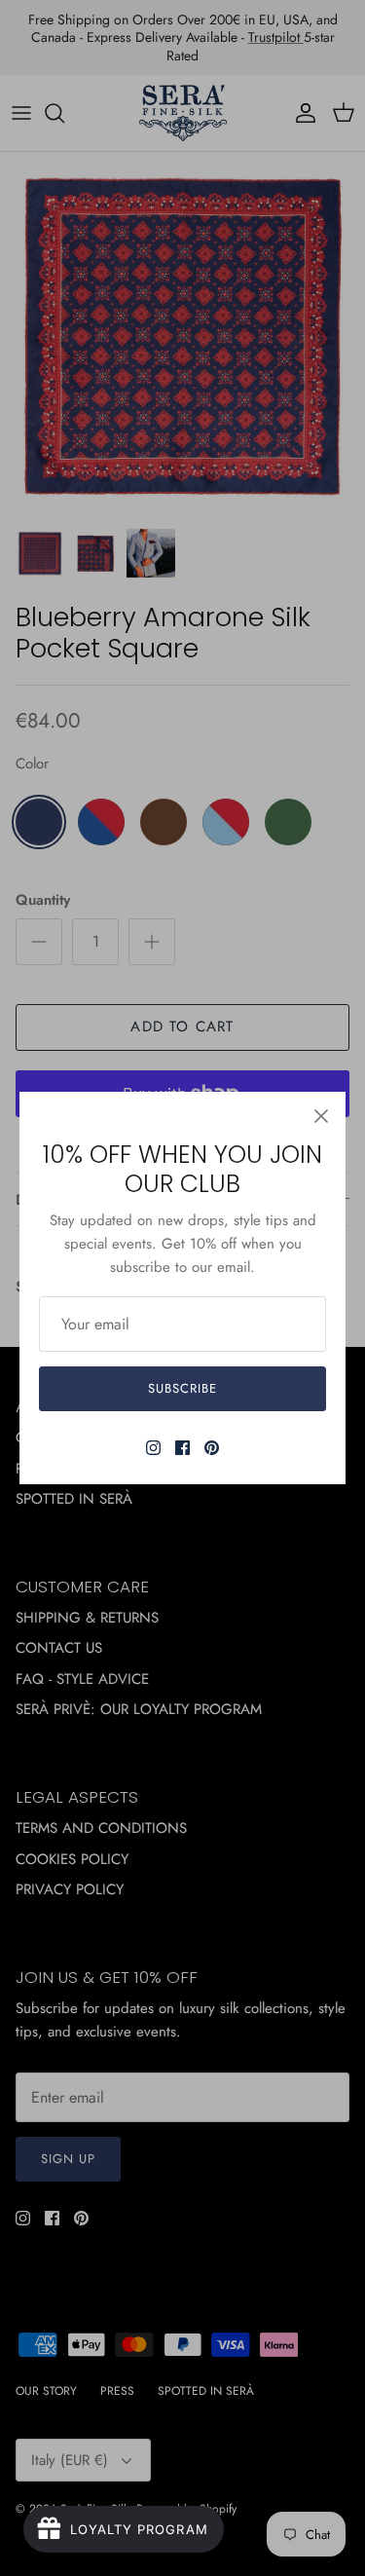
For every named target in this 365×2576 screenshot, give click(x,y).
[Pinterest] (212, 1448)
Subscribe (182, 1388)
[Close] (321, 1116)
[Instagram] (153, 1448)
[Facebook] (182, 1448)
